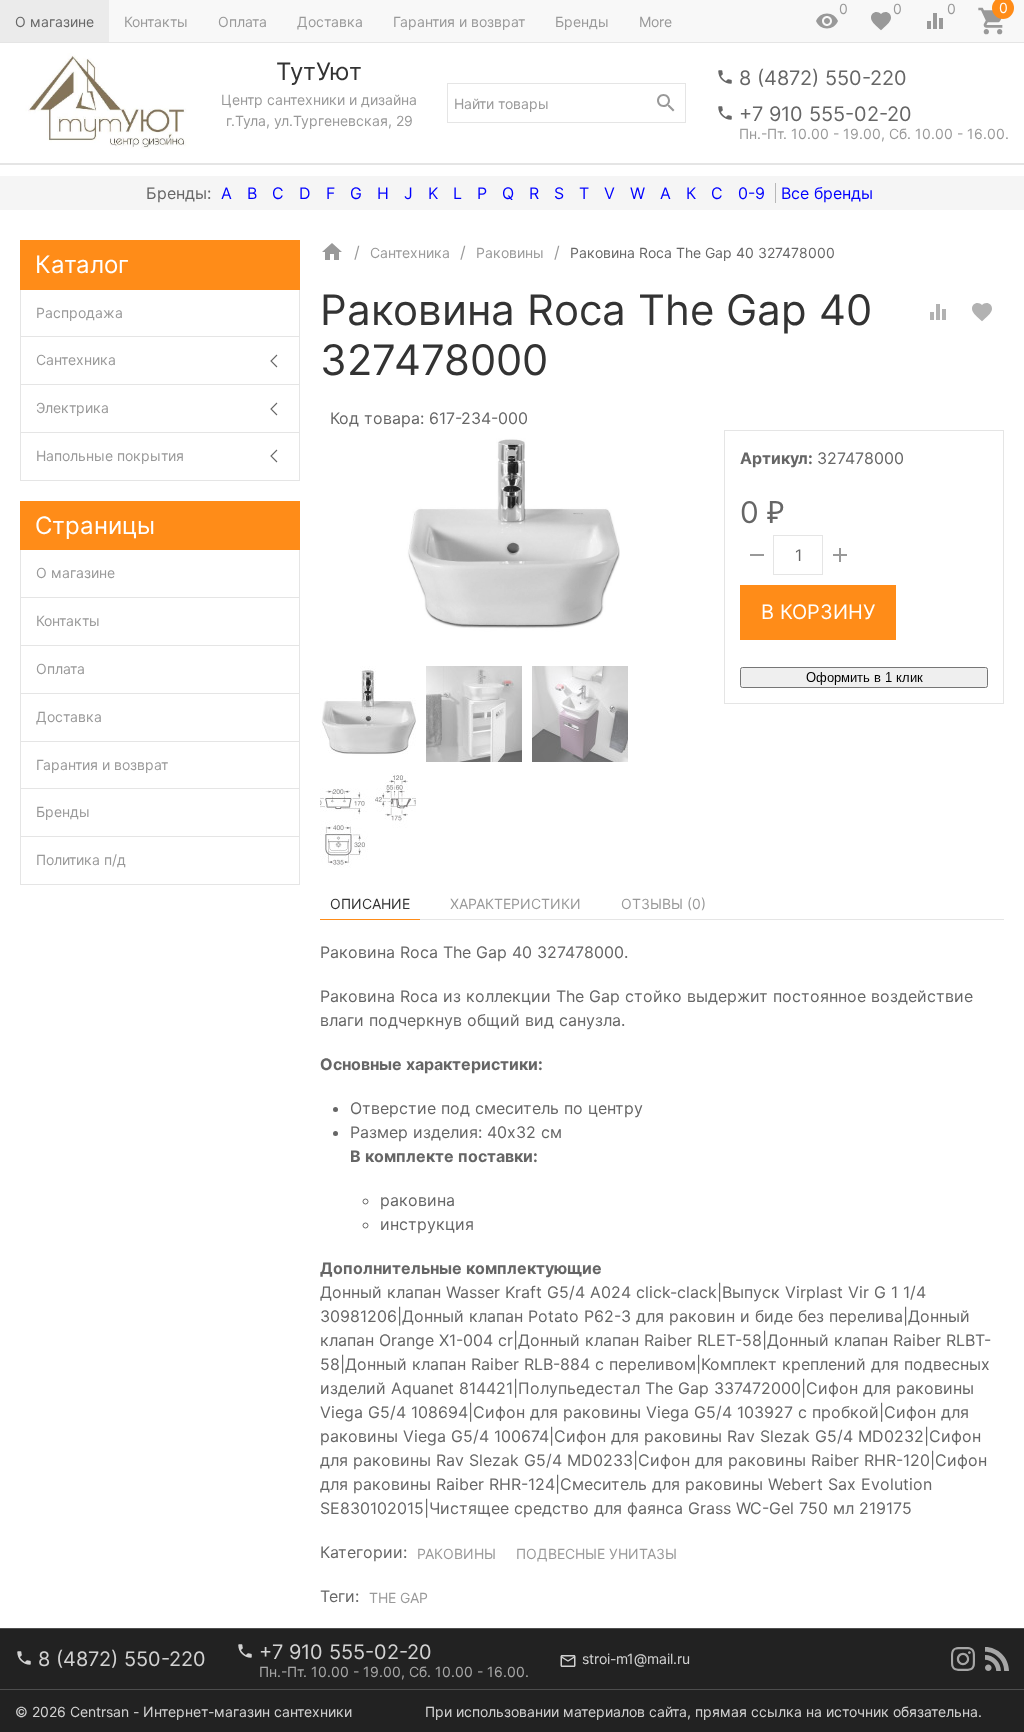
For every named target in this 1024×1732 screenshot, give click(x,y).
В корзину (818, 612)
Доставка (330, 21)
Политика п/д (81, 859)
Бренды (582, 21)
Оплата (242, 21)
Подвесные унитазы (596, 1553)
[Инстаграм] (963, 1659)
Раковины (456, 1553)
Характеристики (515, 903)
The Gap (398, 1597)
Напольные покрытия (110, 455)
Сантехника (76, 359)
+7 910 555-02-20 (825, 114)
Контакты (156, 21)
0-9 (751, 193)
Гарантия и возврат (459, 21)
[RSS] (997, 1659)
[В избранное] (982, 312)
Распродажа (79, 312)
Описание (370, 903)
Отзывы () (663, 903)
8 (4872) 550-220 (823, 78)
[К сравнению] (938, 312)
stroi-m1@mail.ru (636, 1658)
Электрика (72, 407)
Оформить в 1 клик (864, 677)
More (655, 21)
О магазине (54, 21)
